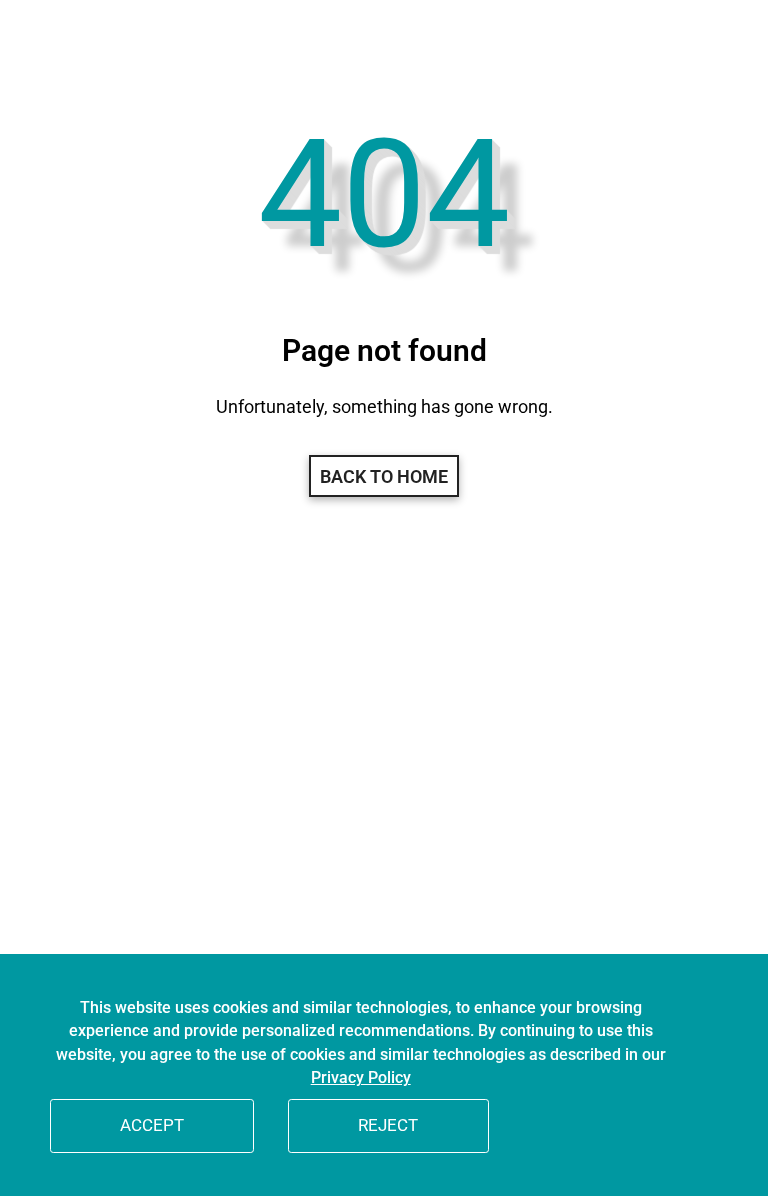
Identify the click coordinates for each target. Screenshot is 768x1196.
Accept (152, 1125)
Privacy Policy (361, 1078)
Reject (388, 1125)
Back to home (384, 476)
